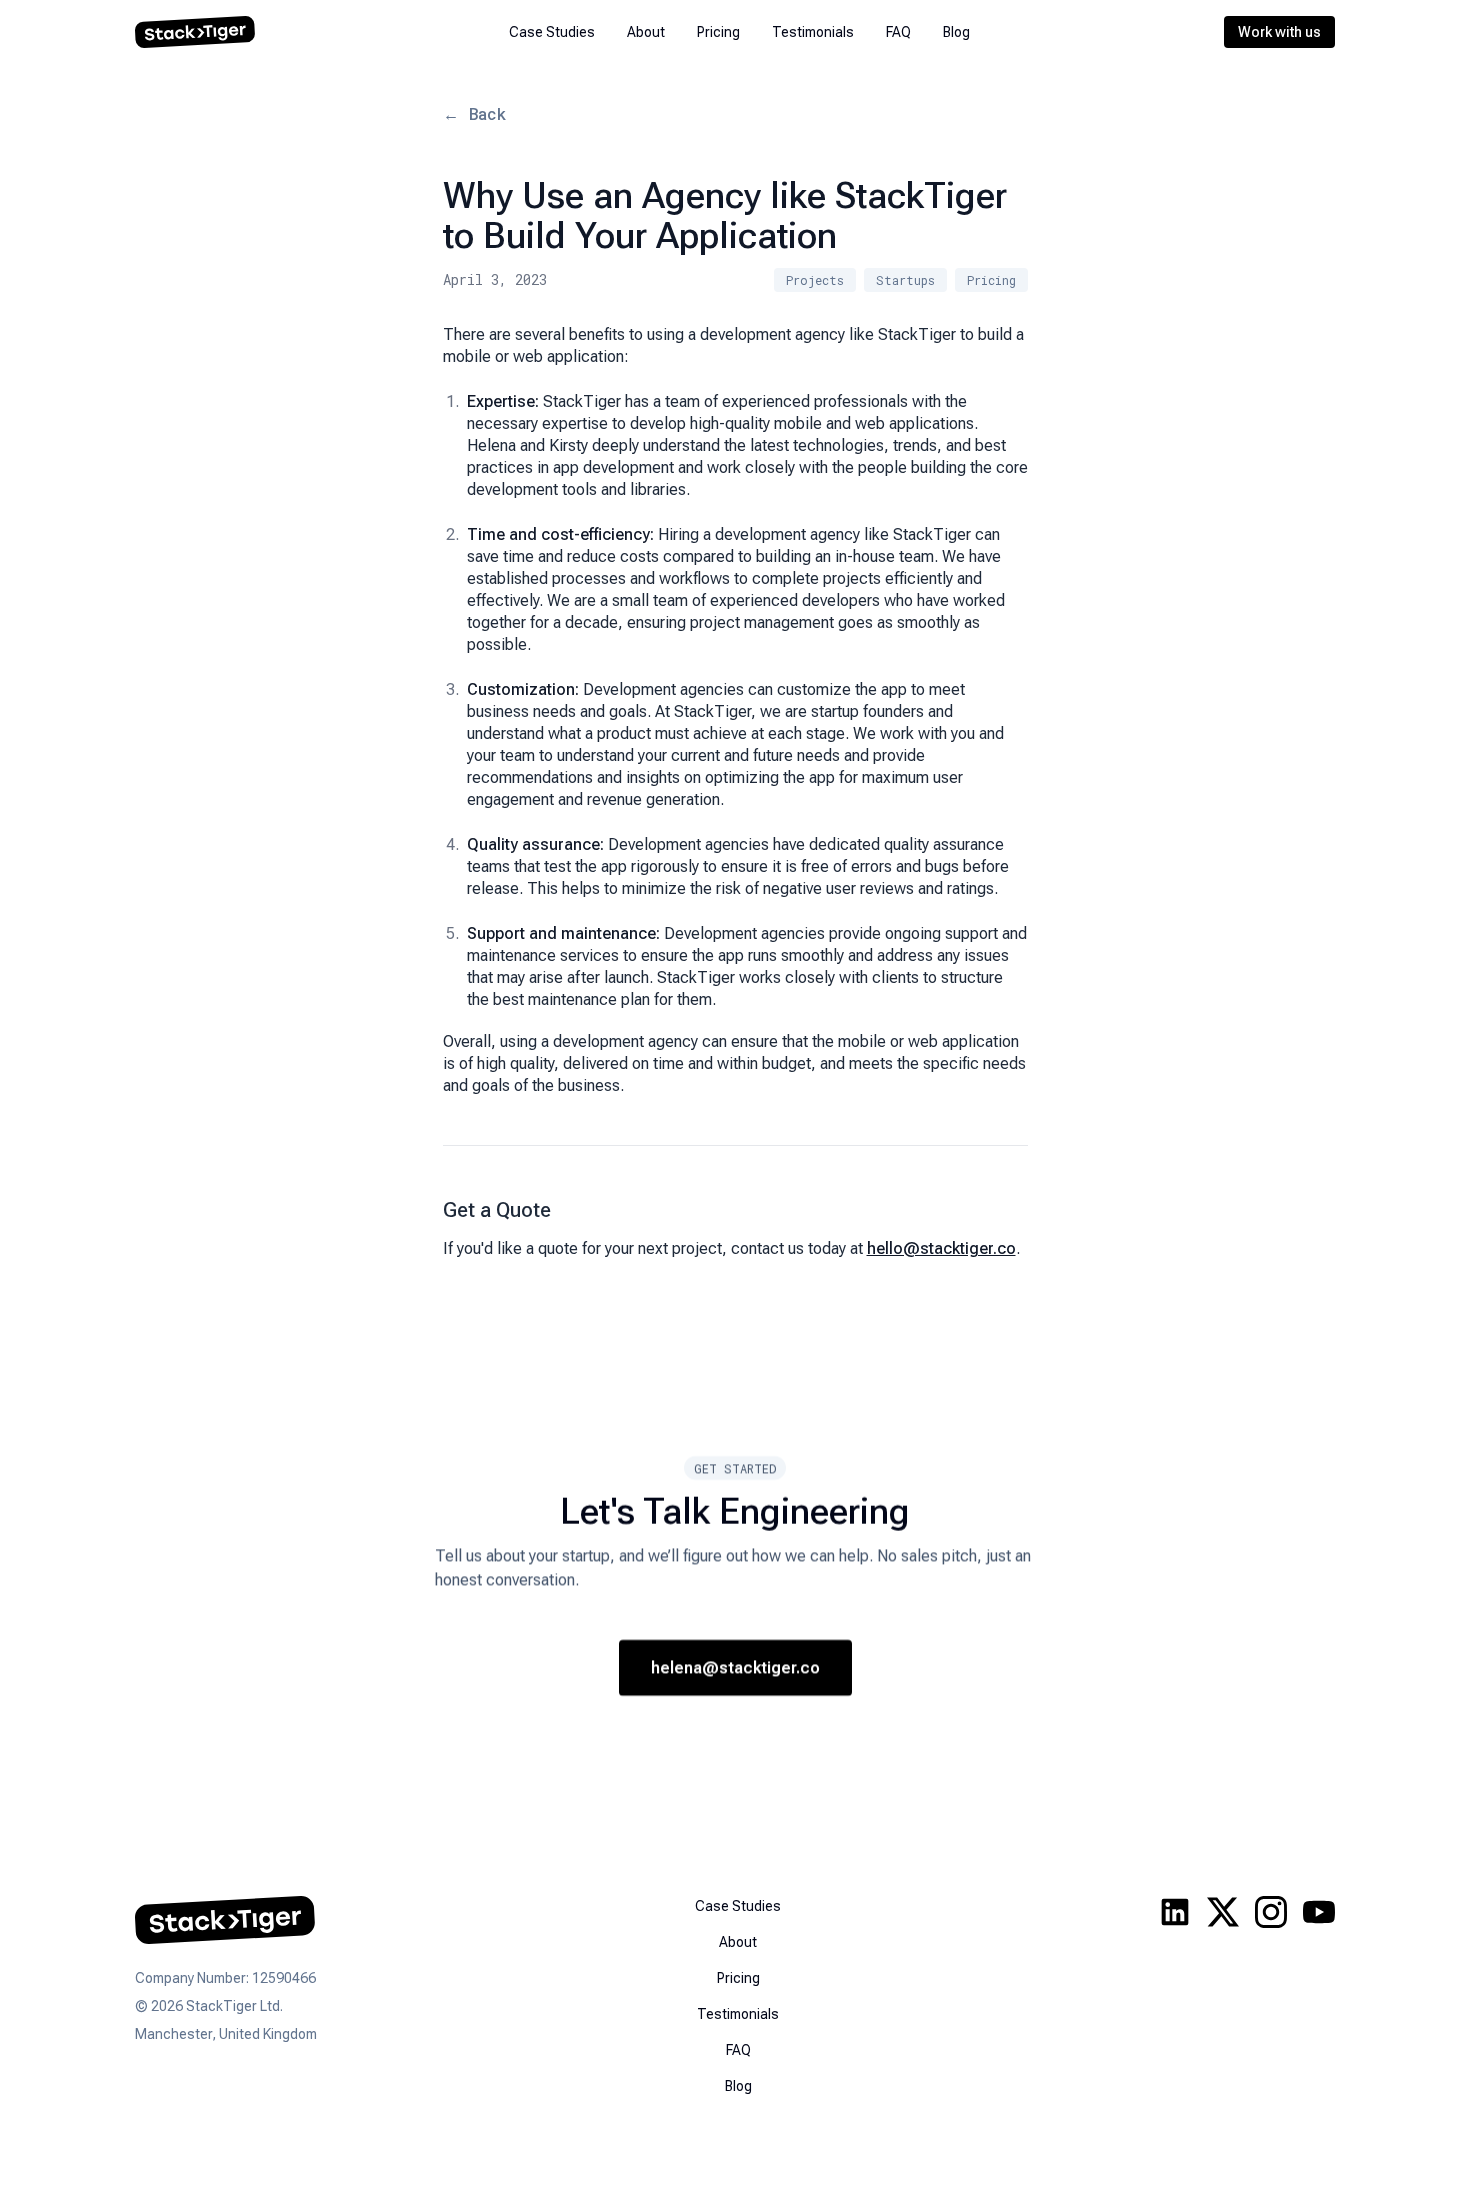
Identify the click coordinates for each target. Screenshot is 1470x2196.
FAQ (898, 32)
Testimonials (813, 32)
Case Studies (552, 32)
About (646, 32)
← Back (474, 113)
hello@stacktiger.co (941, 1248)
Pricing (718, 32)
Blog (956, 32)
